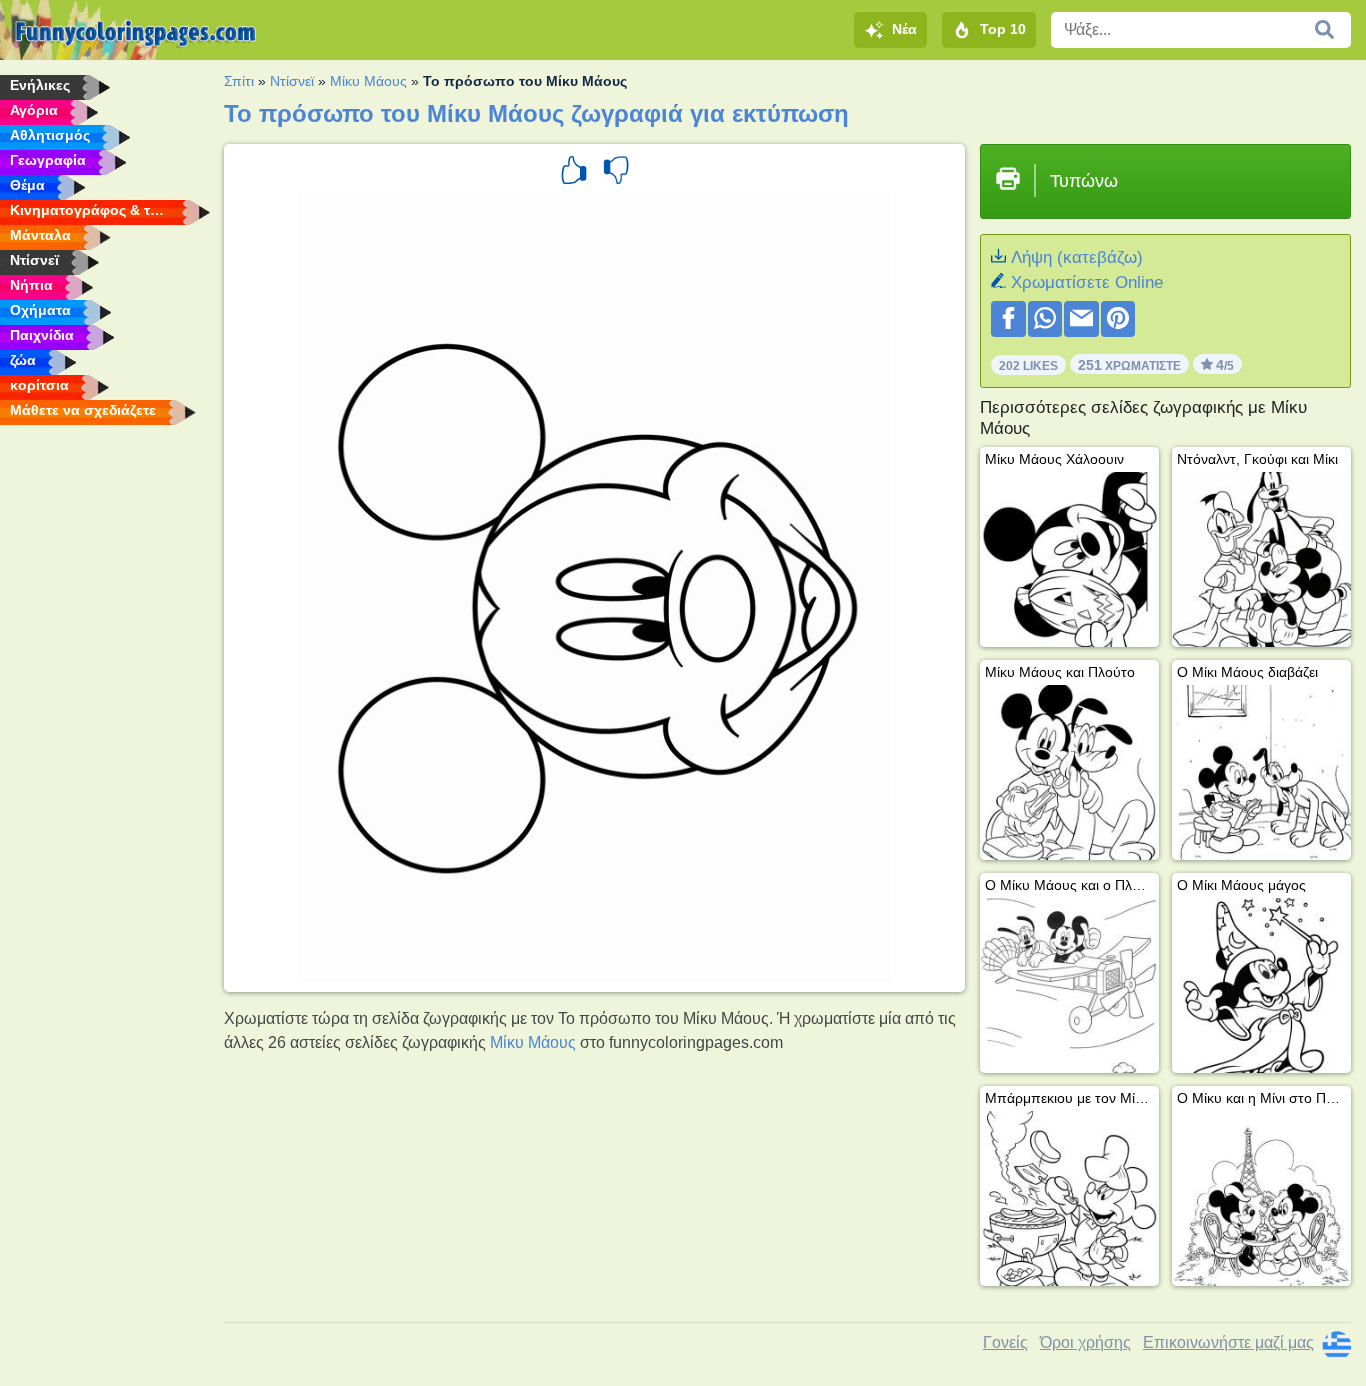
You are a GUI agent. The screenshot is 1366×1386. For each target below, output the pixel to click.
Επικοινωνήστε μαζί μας (1228, 1342)
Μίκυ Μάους (368, 81)
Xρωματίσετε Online (1087, 282)
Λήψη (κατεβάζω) (1077, 257)
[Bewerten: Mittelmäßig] (616, 173)
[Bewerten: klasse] (574, 173)
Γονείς (1005, 1342)
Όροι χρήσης (1085, 1342)
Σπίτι (239, 81)
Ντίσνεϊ (292, 81)
